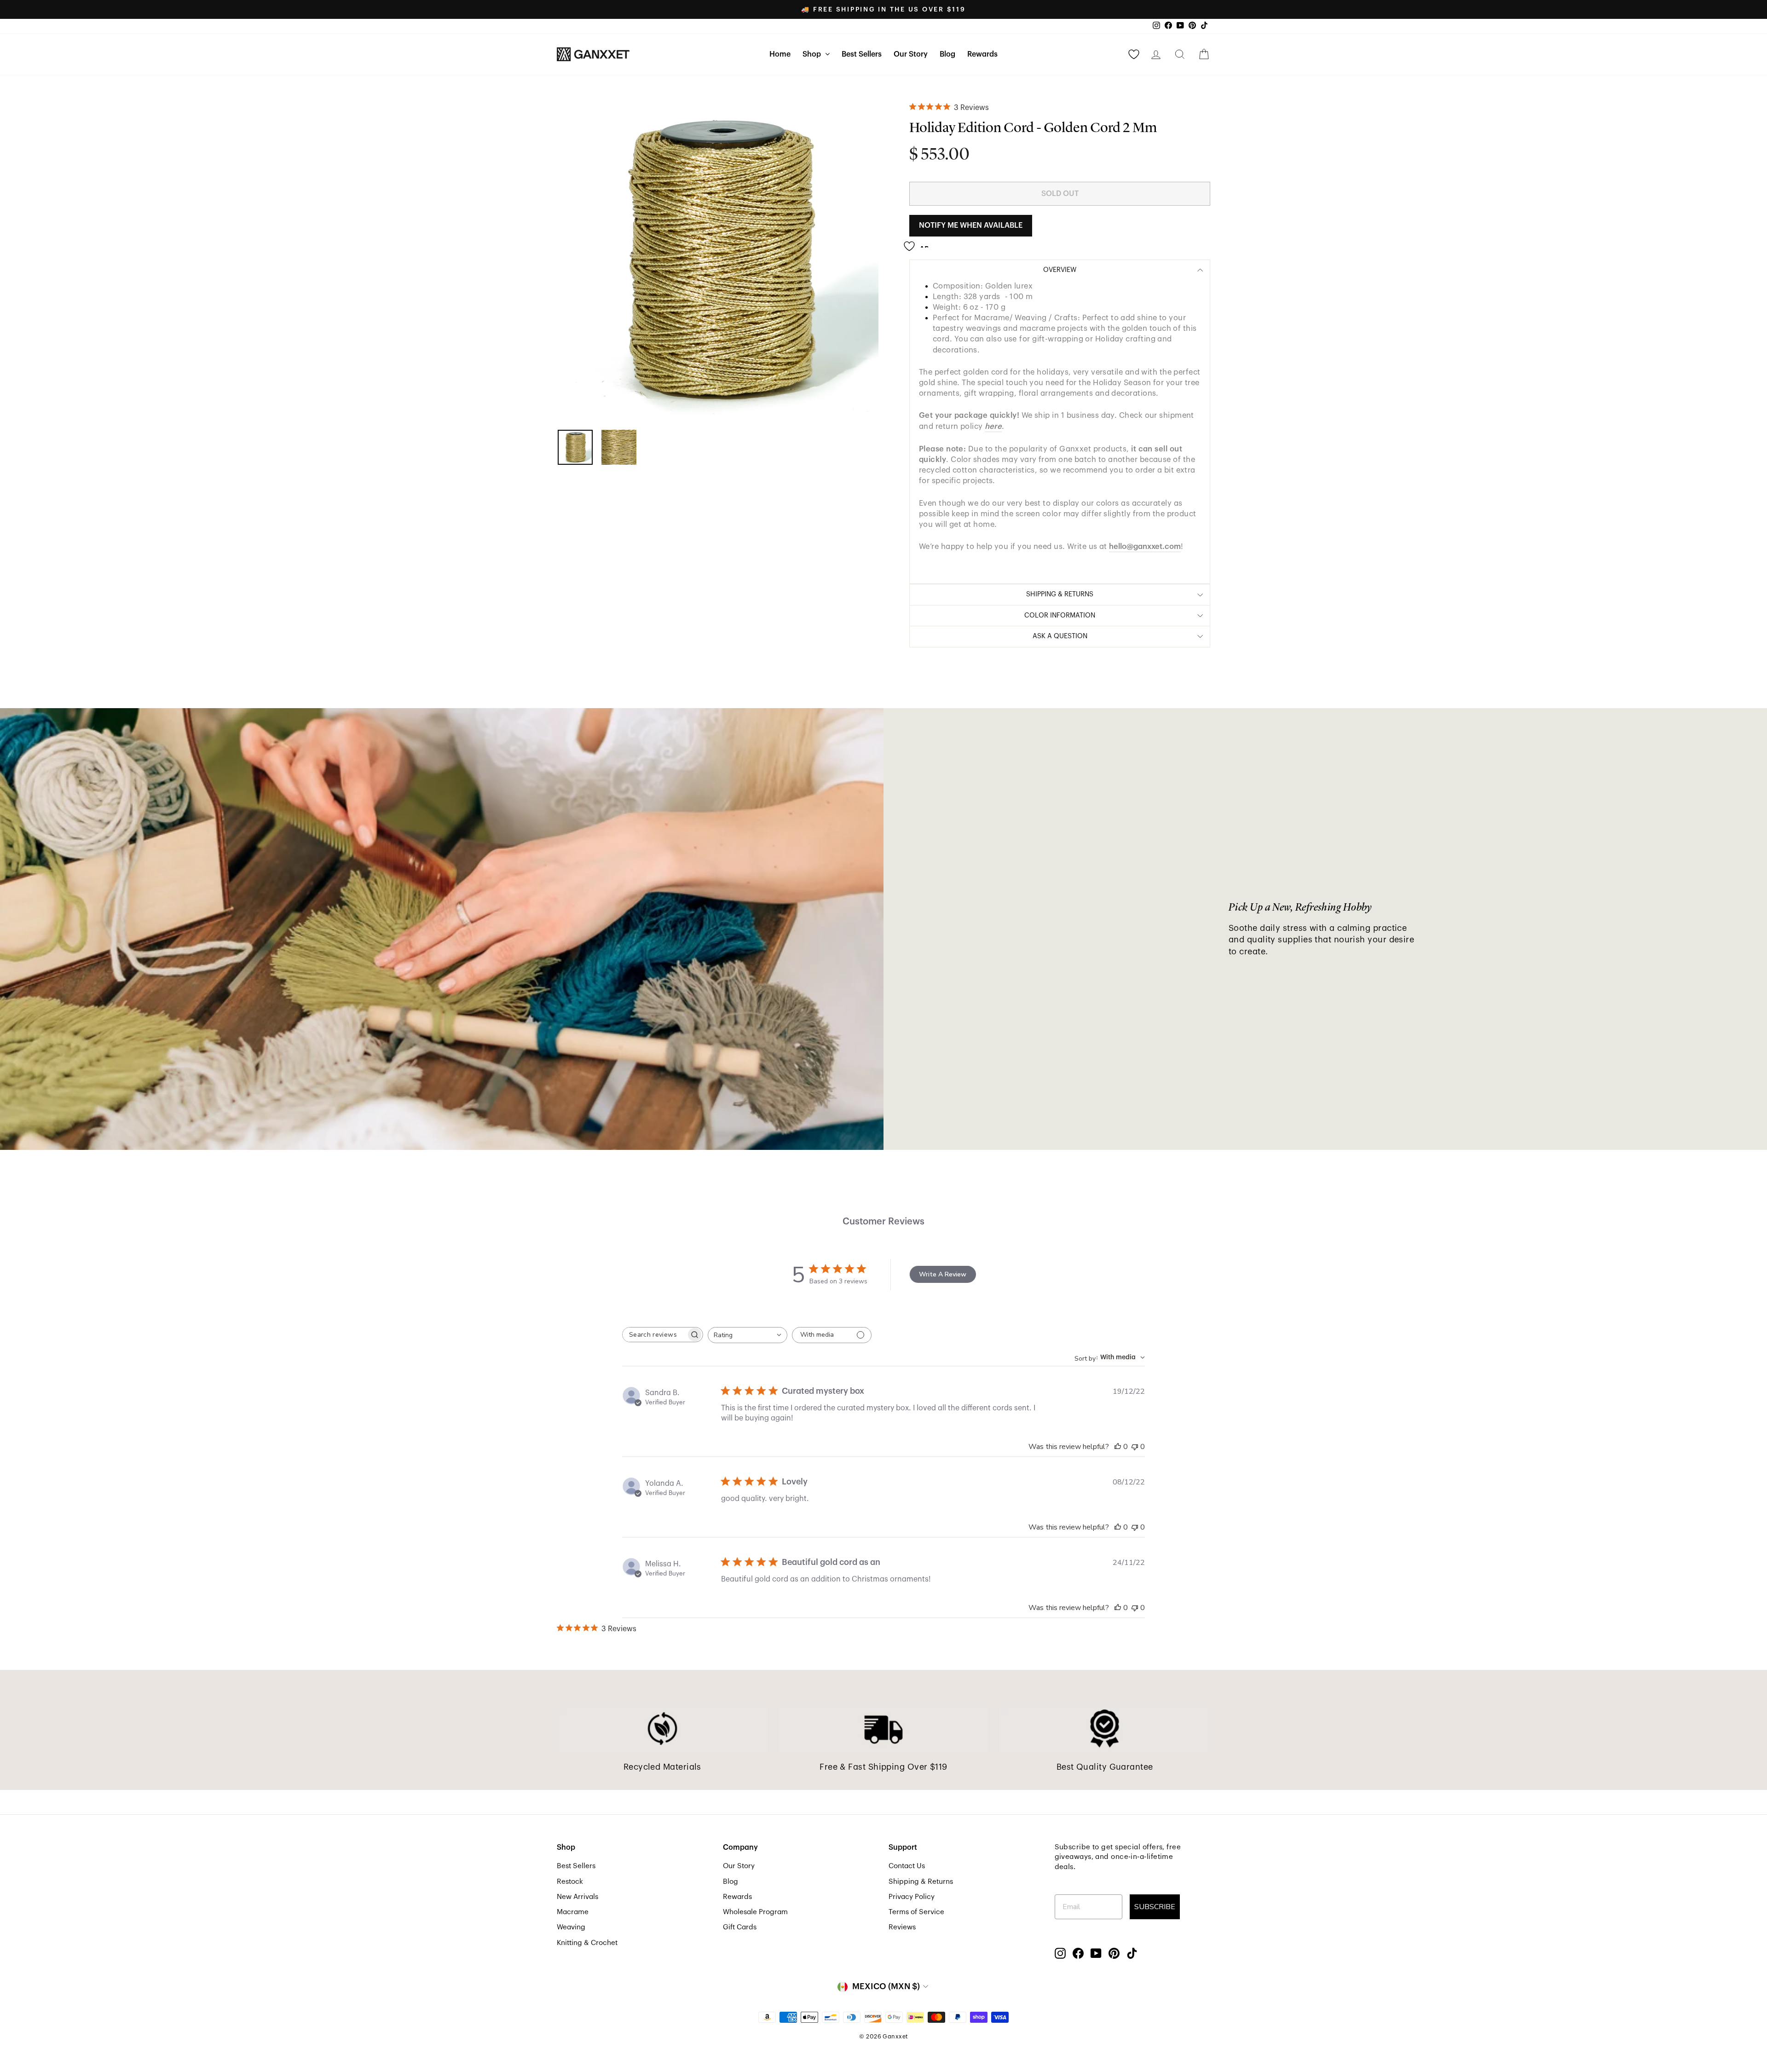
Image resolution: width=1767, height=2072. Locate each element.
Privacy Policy (912, 1897)
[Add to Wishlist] (919, 242)
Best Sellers (862, 54)
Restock (570, 1882)
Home (780, 54)
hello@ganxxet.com (1145, 546)
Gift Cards (740, 1927)
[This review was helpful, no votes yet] (1118, 1447)
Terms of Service (916, 1912)
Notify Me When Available (971, 225)
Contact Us (907, 1866)
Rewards (982, 54)
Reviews (902, 1927)
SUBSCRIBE (1155, 1907)
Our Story (911, 54)
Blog (947, 54)
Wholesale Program (755, 1912)
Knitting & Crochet (587, 1943)
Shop (813, 54)
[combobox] (748, 1335)
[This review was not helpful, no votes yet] (1135, 1447)
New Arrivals (577, 1897)
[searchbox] (654, 1335)
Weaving (571, 1927)
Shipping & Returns (921, 1882)
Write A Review (943, 1274)
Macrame (573, 1912)
